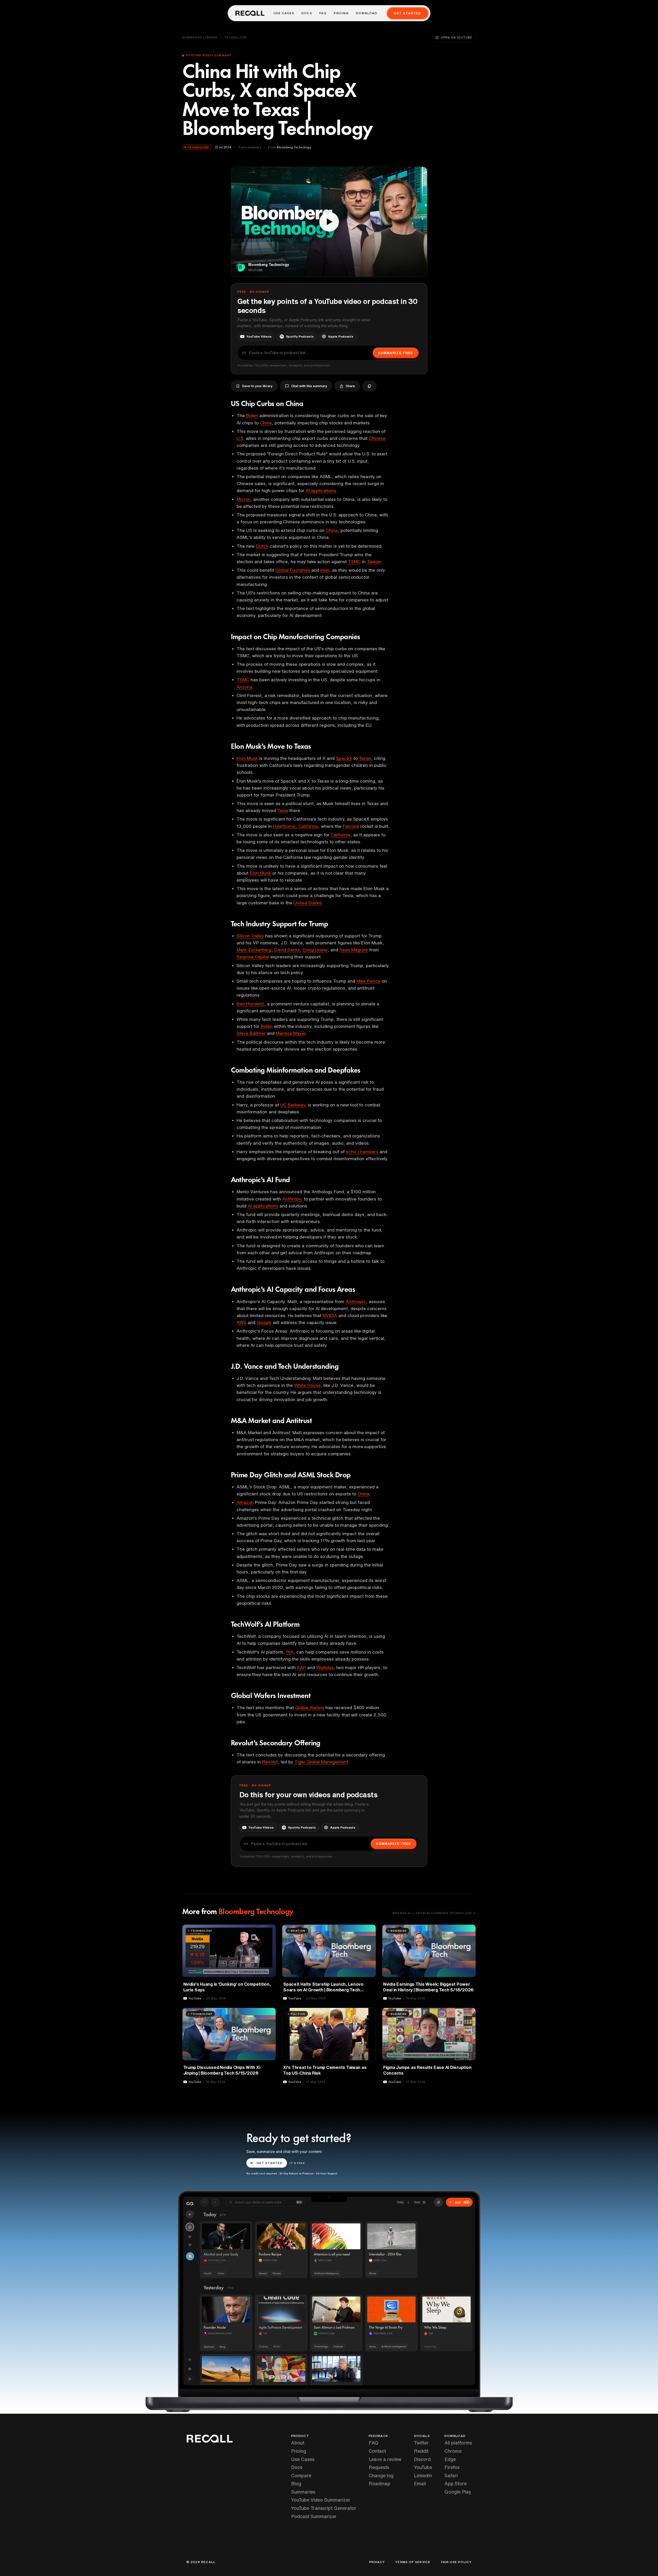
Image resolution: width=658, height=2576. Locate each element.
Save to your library (257, 386)
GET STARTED (270, 2163)
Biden (252, 415)
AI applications (321, 490)
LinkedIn (423, 2475)
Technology (236, 37)
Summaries (303, 2492)
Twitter (421, 2443)
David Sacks (287, 950)
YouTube (423, 2467)
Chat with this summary (309, 386)
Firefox (452, 2467)
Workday (325, 1667)
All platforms (458, 2443)
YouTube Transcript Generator (324, 2508)
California (341, 835)
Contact (377, 2451)
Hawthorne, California (296, 826)
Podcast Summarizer (314, 2516)
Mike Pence (368, 981)
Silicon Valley (250, 936)
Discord (422, 2459)
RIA (290, 1652)
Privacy (377, 2562)
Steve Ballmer (251, 1033)
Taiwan (374, 561)
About (298, 2443)
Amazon (245, 1502)
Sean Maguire (354, 950)
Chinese (377, 438)
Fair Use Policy (456, 2562)
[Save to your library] (269, 1930)
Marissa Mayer (291, 1033)
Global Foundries (293, 570)
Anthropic (292, 1199)
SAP (301, 1667)
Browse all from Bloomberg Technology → (434, 1913)
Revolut (270, 1762)
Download (367, 13)
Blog (296, 2483)
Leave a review (385, 2459)
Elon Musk (247, 758)
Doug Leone (315, 950)
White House (307, 1385)
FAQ (323, 13)
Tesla (283, 810)
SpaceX (344, 758)
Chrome (453, 2451)
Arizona (244, 687)
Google (264, 1322)
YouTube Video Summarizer (321, 2500)
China (266, 423)
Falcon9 (351, 826)
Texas (365, 758)
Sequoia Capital (253, 957)
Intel (325, 570)
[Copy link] (369, 386)
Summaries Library (200, 37)
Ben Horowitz (250, 1004)
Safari (451, 2475)
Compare (301, 2475)
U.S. (241, 438)
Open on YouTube (456, 37)
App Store (456, 2483)
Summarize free (396, 353)
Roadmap (380, 2483)
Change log (381, 2475)
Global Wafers (310, 1707)
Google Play (458, 2492)
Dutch (262, 546)
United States (308, 903)
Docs (307, 13)
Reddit (421, 2451)
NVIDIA (330, 1315)
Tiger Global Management (321, 1762)
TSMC (354, 561)
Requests (379, 2467)
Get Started (407, 13)
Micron (244, 499)
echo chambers (362, 1152)
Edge (450, 2459)
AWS (241, 1322)
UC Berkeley (293, 1105)
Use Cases (284, 13)
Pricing (341, 13)
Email (420, 2483)
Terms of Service (413, 2562)
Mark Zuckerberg (254, 950)
